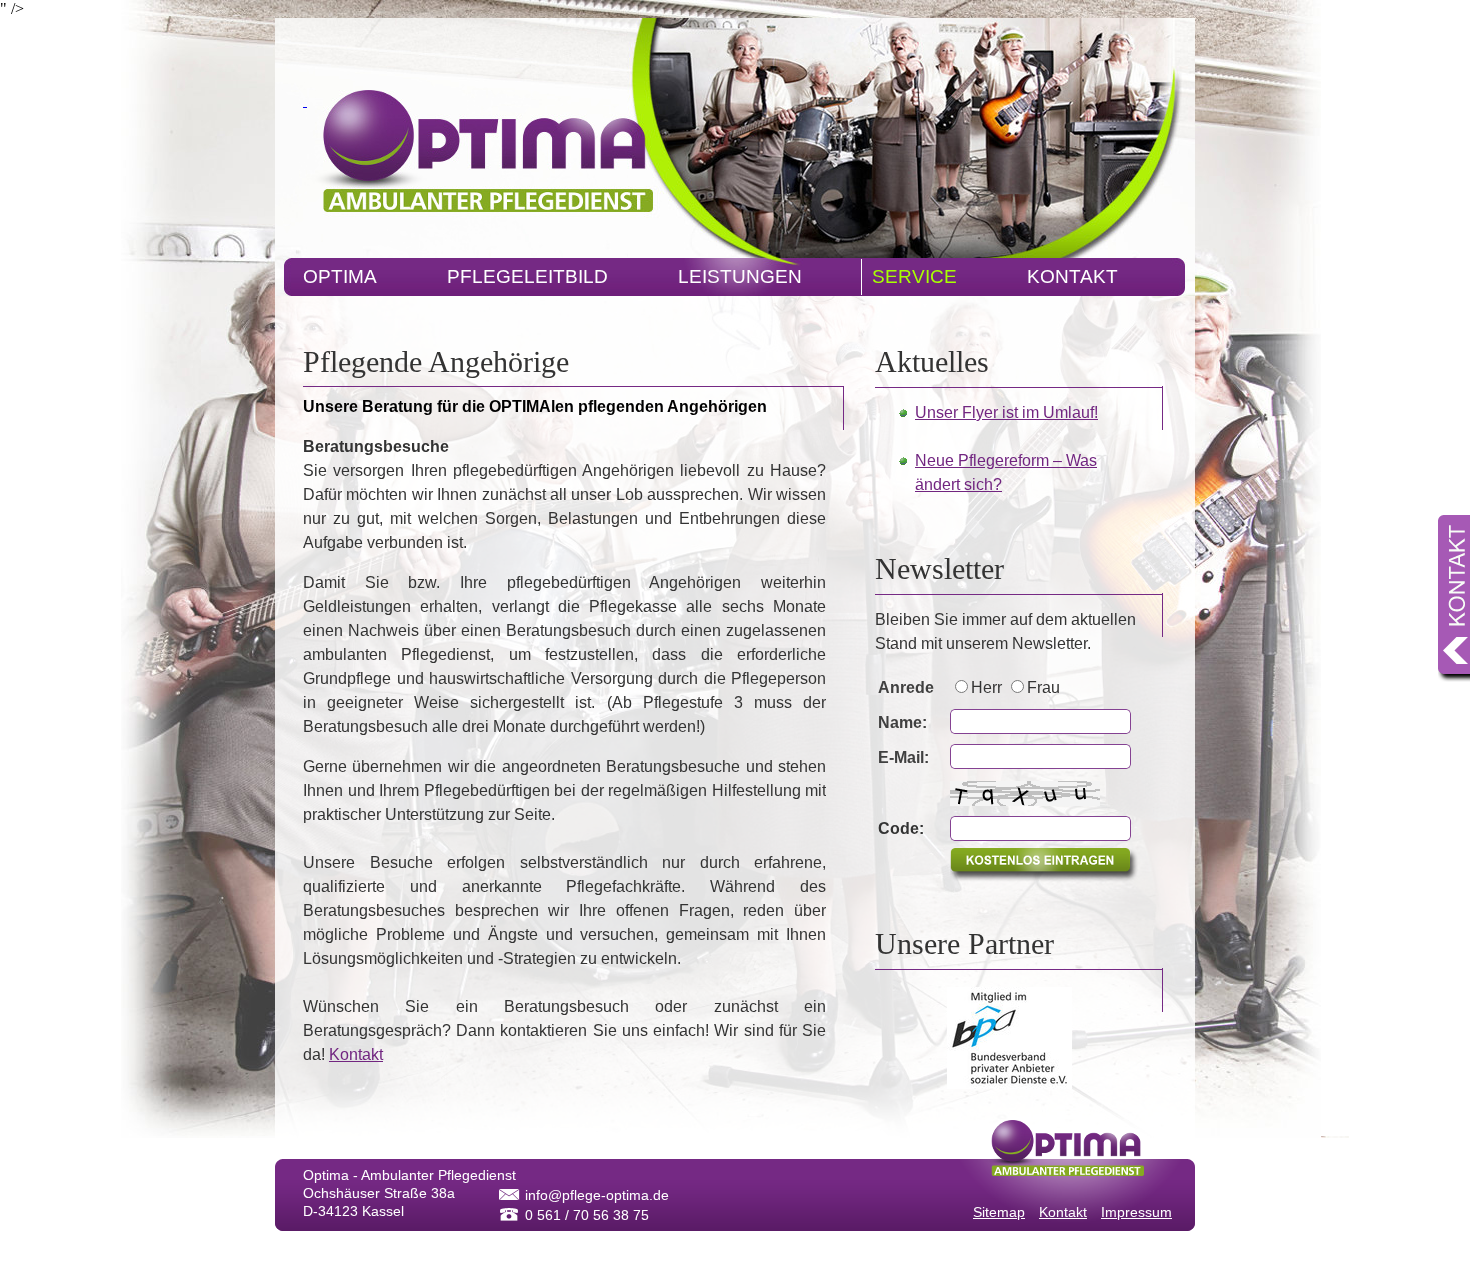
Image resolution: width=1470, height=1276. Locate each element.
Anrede (906, 687)
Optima (330, 281)
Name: (902, 722)
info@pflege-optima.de (597, 1195)
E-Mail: (903, 757)
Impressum (1136, 1212)
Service (904, 281)
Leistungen (730, 281)
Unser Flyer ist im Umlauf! (1006, 412)
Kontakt (1049, 281)
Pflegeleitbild (517, 281)
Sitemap (999, 1212)
